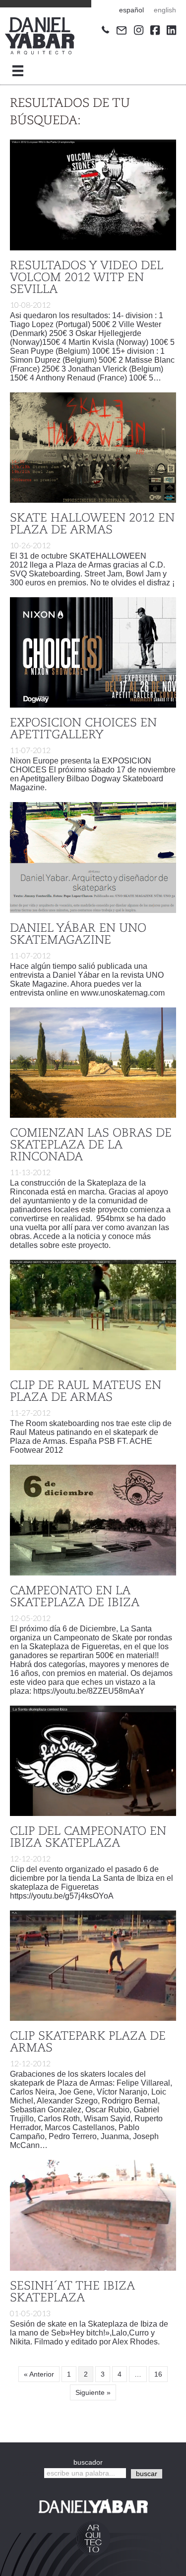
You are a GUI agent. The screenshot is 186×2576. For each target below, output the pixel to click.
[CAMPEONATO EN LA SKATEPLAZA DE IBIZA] (93, 1520)
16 (158, 2374)
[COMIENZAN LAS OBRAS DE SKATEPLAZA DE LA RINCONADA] (93, 1062)
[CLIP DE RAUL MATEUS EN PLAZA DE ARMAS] (93, 1314)
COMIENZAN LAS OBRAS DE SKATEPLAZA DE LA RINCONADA (91, 1145)
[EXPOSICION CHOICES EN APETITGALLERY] (93, 652)
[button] (147, 2474)
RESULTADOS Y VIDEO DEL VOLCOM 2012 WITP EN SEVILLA (87, 278)
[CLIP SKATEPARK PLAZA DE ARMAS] (93, 1965)
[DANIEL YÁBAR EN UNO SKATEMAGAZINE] (93, 857)
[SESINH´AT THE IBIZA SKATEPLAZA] (93, 2215)
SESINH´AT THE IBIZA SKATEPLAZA (72, 2292)
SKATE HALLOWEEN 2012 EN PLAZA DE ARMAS (92, 525)
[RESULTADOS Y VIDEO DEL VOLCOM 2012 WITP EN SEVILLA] (93, 194)
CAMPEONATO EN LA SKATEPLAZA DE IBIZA (75, 1597)
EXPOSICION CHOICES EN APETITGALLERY (83, 729)
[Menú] (18, 71)
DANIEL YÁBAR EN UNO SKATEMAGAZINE (78, 935)
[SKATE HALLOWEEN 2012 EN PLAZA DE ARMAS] (93, 447)
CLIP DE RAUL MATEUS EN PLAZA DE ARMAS (86, 1392)
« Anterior (39, 2374)
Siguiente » (93, 2392)
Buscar (27, 2473)
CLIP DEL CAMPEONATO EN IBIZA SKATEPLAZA (88, 1838)
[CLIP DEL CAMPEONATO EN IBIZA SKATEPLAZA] (93, 1760)
